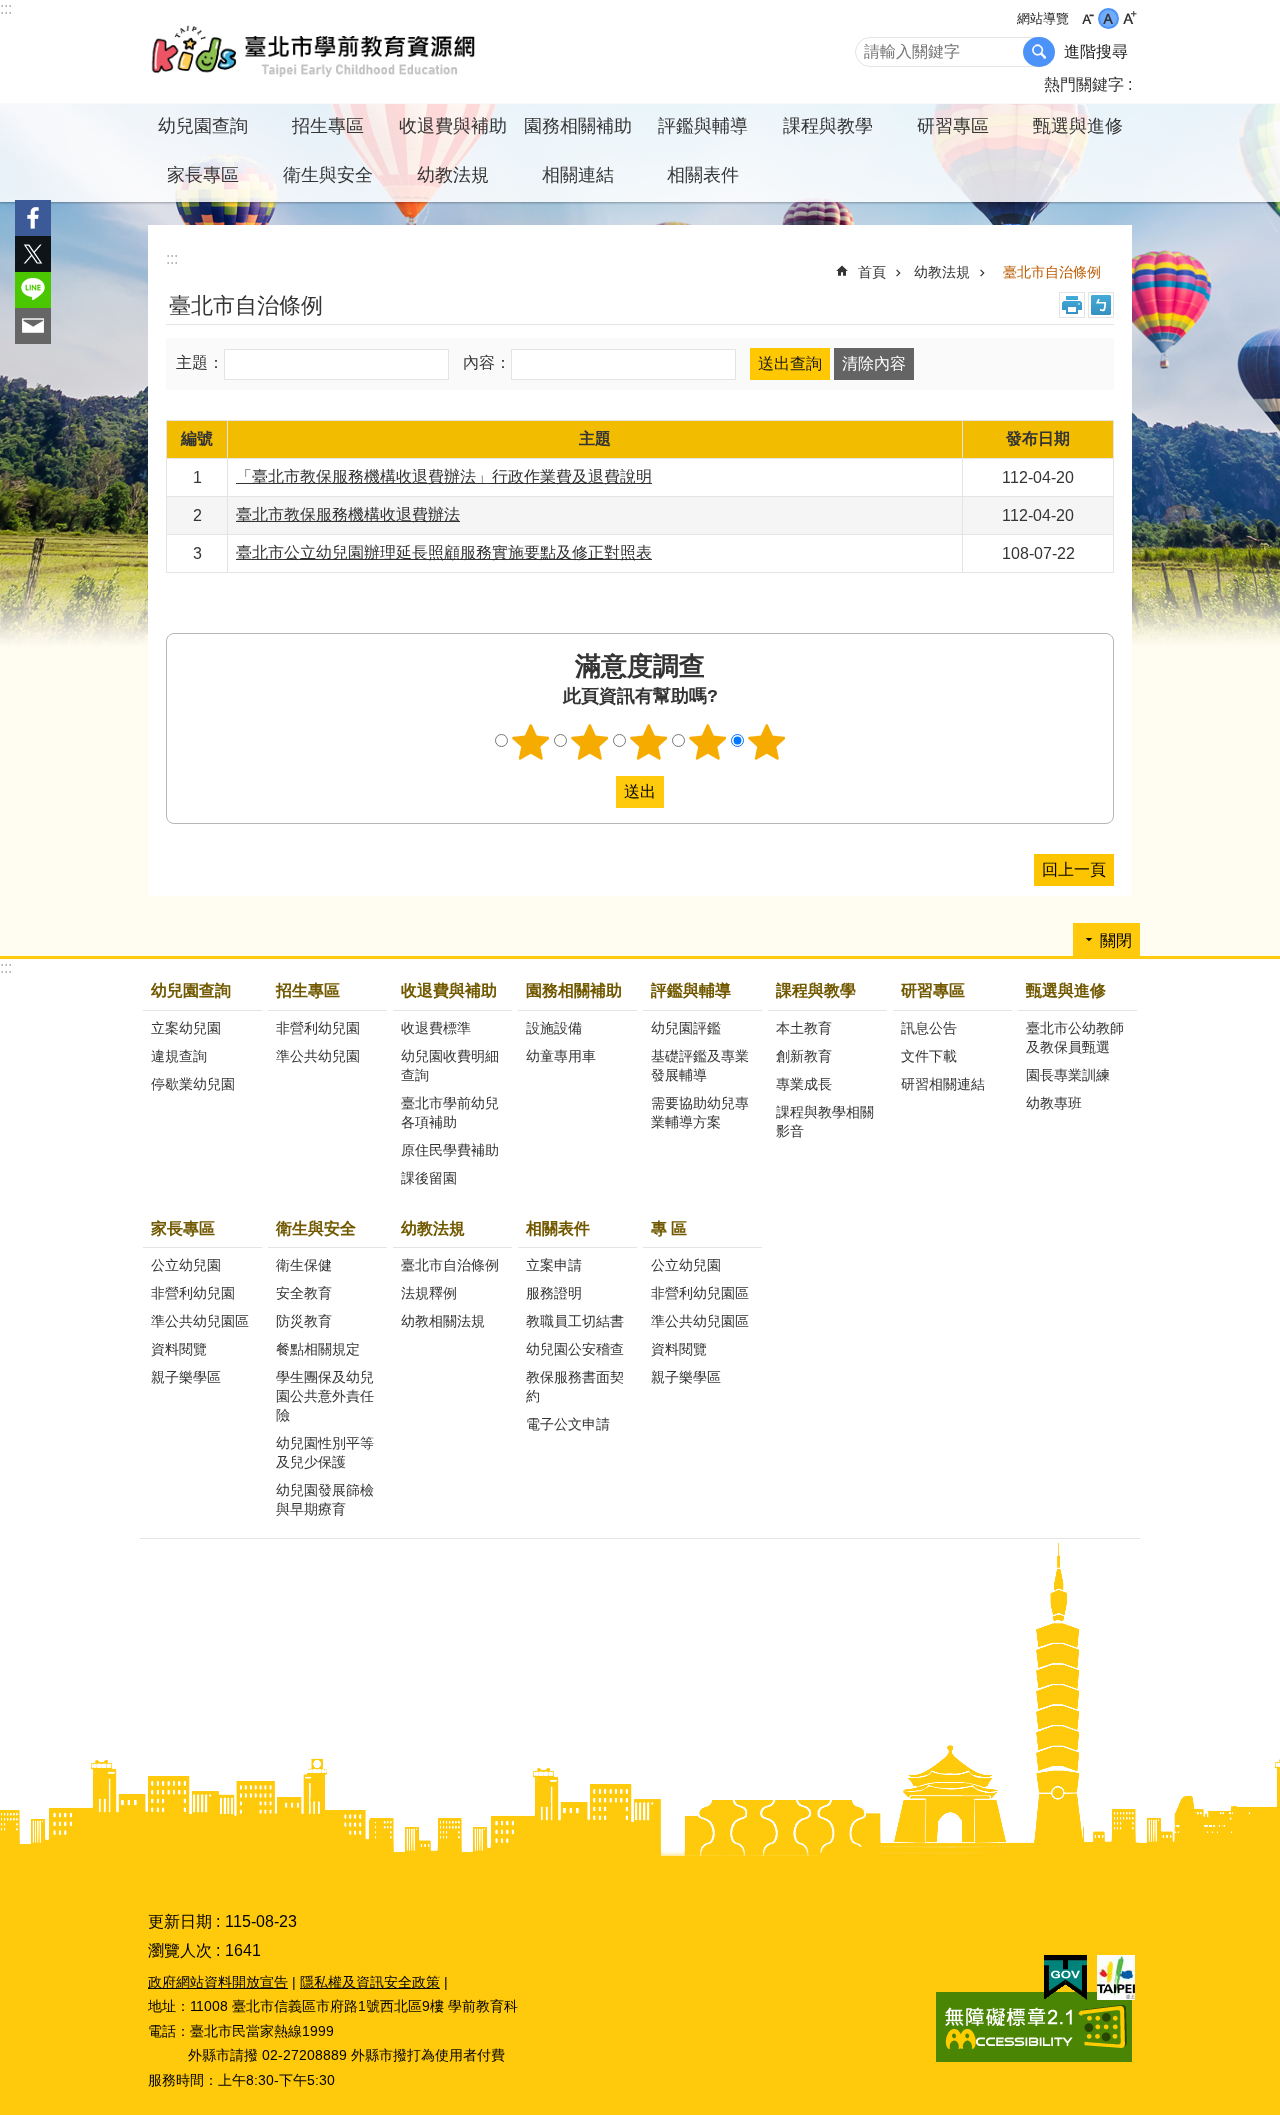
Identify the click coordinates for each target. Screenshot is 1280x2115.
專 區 (669, 1228)
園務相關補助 (574, 990)
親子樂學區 (186, 1377)
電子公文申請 (568, 1424)
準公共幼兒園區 (200, 1321)
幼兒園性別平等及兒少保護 (325, 1452)
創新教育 (804, 1056)
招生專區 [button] (328, 126)
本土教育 (804, 1028)
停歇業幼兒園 (193, 1084)
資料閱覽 (179, 1349)
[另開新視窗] (1065, 1978)
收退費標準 (436, 1028)
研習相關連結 (943, 1084)
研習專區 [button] (953, 126)
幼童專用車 (561, 1056)
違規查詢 (179, 1056)
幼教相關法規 (443, 1321)
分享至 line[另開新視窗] (33, 290)
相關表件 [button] (703, 175)
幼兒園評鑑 (686, 1028)
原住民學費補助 (450, 1150)
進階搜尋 (1096, 51)
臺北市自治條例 (1052, 272)
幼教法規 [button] (453, 175)
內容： (487, 363)
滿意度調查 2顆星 (590, 742)
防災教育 (304, 1321)
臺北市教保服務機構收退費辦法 (348, 514)
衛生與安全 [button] (328, 175)
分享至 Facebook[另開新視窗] (33, 218)
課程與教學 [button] (828, 126)
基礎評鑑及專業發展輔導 (700, 1065)
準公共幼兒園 (318, 1056)
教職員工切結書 (575, 1321)
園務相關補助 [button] (578, 126)
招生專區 (308, 990)
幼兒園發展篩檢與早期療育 (325, 1499)
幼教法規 (942, 272)
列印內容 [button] (1072, 305)
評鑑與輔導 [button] (703, 126)
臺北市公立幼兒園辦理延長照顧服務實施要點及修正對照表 (444, 552)
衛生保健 (304, 1265)
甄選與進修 (1066, 990)
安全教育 (304, 1293)
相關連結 (578, 175)
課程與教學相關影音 (825, 1121)
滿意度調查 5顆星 (767, 742)
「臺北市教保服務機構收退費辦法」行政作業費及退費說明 (444, 476)
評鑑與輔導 (691, 990)
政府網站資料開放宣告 (218, 1982)
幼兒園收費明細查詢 (450, 1065)
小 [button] (1087, 18)
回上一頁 (1074, 869)
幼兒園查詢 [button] (203, 126)
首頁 (872, 272)
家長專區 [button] (203, 175)
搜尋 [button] (1039, 52)
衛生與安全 (316, 1228)
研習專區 (933, 990)
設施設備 (554, 1028)
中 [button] (1108, 18)
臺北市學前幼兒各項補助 (450, 1112)
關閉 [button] (1116, 940)
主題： (200, 363)
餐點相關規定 (318, 1349)
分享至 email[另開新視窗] (33, 326)
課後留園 (429, 1178)
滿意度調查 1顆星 (531, 742)
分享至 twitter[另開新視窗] (33, 254)
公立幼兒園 (186, 1265)
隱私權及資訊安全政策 (370, 1982)
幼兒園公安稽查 (575, 1349)
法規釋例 (429, 1293)
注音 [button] (1101, 305)
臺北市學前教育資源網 (315, 52)
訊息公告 (929, 1028)
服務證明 (554, 1293)
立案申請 (554, 1265)
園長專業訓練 (1068, 1075)
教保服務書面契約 (575, 1386)
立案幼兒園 (186, 1028)
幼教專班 (1054, 1103)
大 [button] (1129, 18)
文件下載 (929, 1056)
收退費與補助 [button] (453, 126)
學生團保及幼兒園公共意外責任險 (325, 1396)
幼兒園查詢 (191, 990)
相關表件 (558, 1228)
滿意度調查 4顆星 (708, 742)
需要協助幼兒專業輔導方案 (700, 1112)
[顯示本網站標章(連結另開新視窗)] (1034, 2057)
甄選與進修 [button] (1078, 126)
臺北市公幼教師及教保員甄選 (1075, 1037)
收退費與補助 (449, 990)
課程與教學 (816, 990)
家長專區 (183, 1228)
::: (6, 8)
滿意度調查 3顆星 (649, 742)
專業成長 (804, 1084)
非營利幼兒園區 (700, 1293)
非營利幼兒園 (318, 1028)
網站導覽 (1043, 18)
